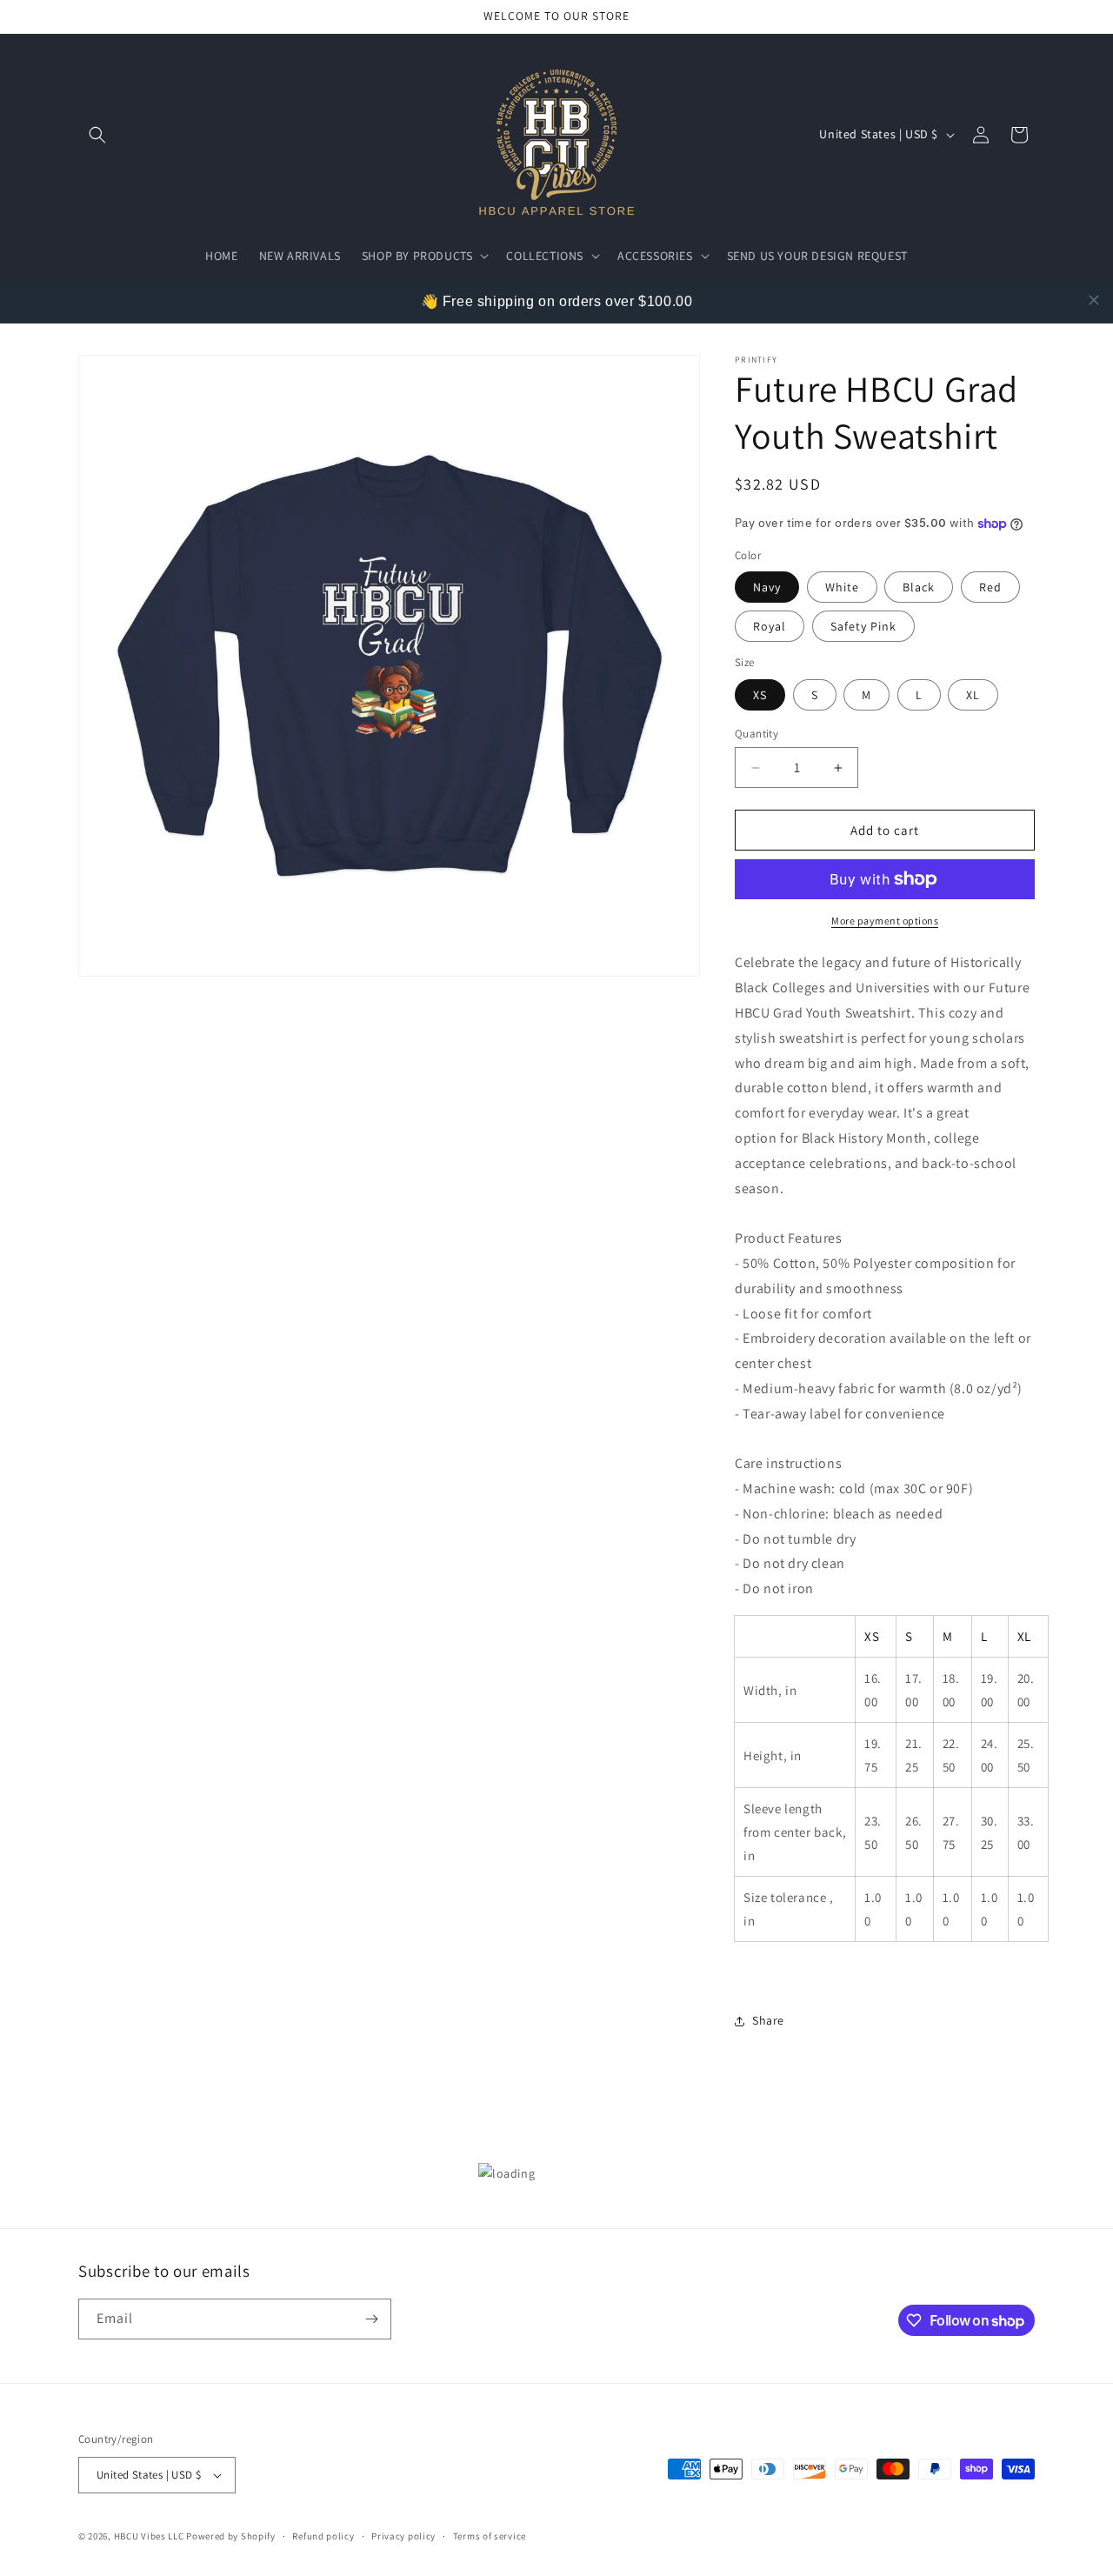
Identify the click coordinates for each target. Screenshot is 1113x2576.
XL (973, 695)
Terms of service (490, 2536)
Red (990, 587)
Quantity (756, 734)
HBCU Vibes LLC (149, 2536)
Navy (767, 587)
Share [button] (768, 2020)
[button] (97, 135)
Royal (770, 626)
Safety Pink (863, 626)
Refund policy (323, 2536)
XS (760, 695)
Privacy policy (403, 2536)
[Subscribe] (371, 2319)
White (842, 587)
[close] (1094, 300)
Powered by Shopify (231, 2536)
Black (919, 587)
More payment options (885, 921)
